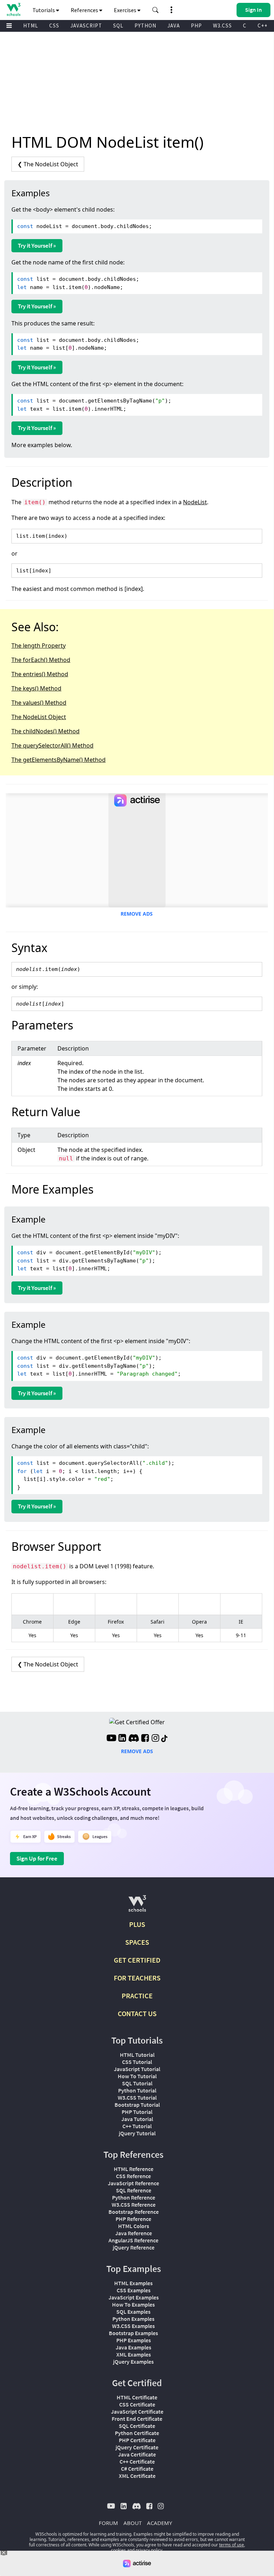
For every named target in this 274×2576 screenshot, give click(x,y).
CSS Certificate (137, 2404)
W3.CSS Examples (133, 2326)
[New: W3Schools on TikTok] (164, 1739)
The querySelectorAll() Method (52, 745)
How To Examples (133, 2304)
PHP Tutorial (137, 2112)
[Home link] (13, 9)
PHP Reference (133, 2219)
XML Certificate (137, 2476)
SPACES (137, 1942)
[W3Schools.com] (137, 1906)
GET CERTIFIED (137, 1960)
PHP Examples (134, 2340)
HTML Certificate (137, 2397)
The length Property (39, 646)
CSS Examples (134, 2290)
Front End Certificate (137, 2419)
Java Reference (134, 2233)
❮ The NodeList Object (48, 164)
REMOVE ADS (137, 914)
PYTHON (145, 26)
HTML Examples (133, 2283)
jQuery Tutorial (137, 2133)
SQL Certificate (137, 2426)
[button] (156, 10)
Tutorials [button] (44, 10)
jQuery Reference (134, 2247)
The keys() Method (36, 688)
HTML (31, 26)
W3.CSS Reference (134, 2205)
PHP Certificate (137, 2440)
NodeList (195, 502)
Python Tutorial (137, 2090)
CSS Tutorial (137, 2062)
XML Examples (134, 2354)
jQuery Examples (133, 2362)
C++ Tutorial (137, 2126)
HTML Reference (134, 2169)
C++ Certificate (137, 2461)
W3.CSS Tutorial (137, 2097)
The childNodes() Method (45, 731)
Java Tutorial (137, 2119)
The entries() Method (40, 674)
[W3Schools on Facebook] (145, 1739)
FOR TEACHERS (137, 1978)
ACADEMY (159, 2523)
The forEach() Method (41, 660)
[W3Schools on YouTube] (111, 1739)
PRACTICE (137, 1996)
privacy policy (149, 2550)
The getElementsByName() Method (59, 760)
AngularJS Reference (133, 2240)
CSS (54, 26)
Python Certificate (137, 2433)
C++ (263, 26)
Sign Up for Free (37, 1858)
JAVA (174, 26)
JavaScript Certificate (137, 2411)
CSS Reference (133, 2176)
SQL (118, 26)
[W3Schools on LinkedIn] (122, 1739)
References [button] (85, 10)
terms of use (232, 2545)
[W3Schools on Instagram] (155, 1739)
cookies (118, 2550)
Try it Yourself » (37, 246)
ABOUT (133, 2523)
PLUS (137, 1924)
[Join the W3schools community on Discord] (134, 1739)
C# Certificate (137, 2469)
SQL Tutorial (137, 2083)
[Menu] (9, 26)
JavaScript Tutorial (137, 2069)
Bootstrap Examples (133, 2333)
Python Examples (133, 2319)
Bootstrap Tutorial (137, 2105)
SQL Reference (134, 2190)
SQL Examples (133, 2312)
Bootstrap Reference (134, 2212)
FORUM (108, 2523)
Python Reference (134, 2197)
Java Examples (133, 2347)
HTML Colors (134, 2226)
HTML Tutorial (137, 2055)
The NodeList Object (39, 717)
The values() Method (39, 703)
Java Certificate (137, 2454)
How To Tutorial (137, 2076)
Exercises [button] (126, 10)
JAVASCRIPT (86, 26)
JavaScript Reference (133, 2183)
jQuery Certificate (137, 2447)
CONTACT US (137, 2013)
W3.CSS (222, 26)
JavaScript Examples (134, 2297)
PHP (196, 26)
